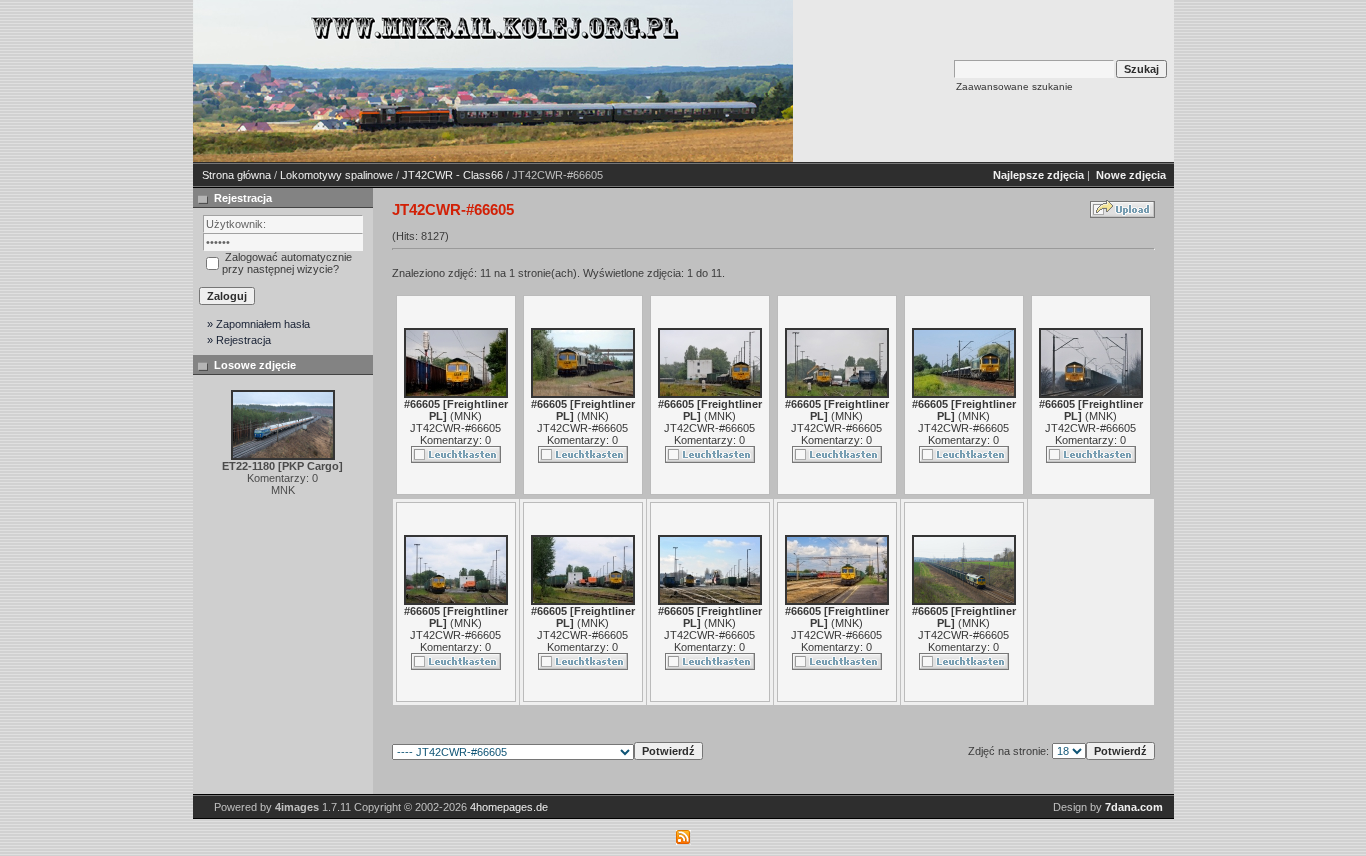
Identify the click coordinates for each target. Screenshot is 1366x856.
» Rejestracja (239, 340)
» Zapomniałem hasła (258, 324)
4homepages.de (509, 807)
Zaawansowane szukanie (1014, 86)
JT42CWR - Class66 (452, 175)
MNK (466, 416)
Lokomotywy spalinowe (336, 175)
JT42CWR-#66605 (455, 428)
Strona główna (236, 175)
